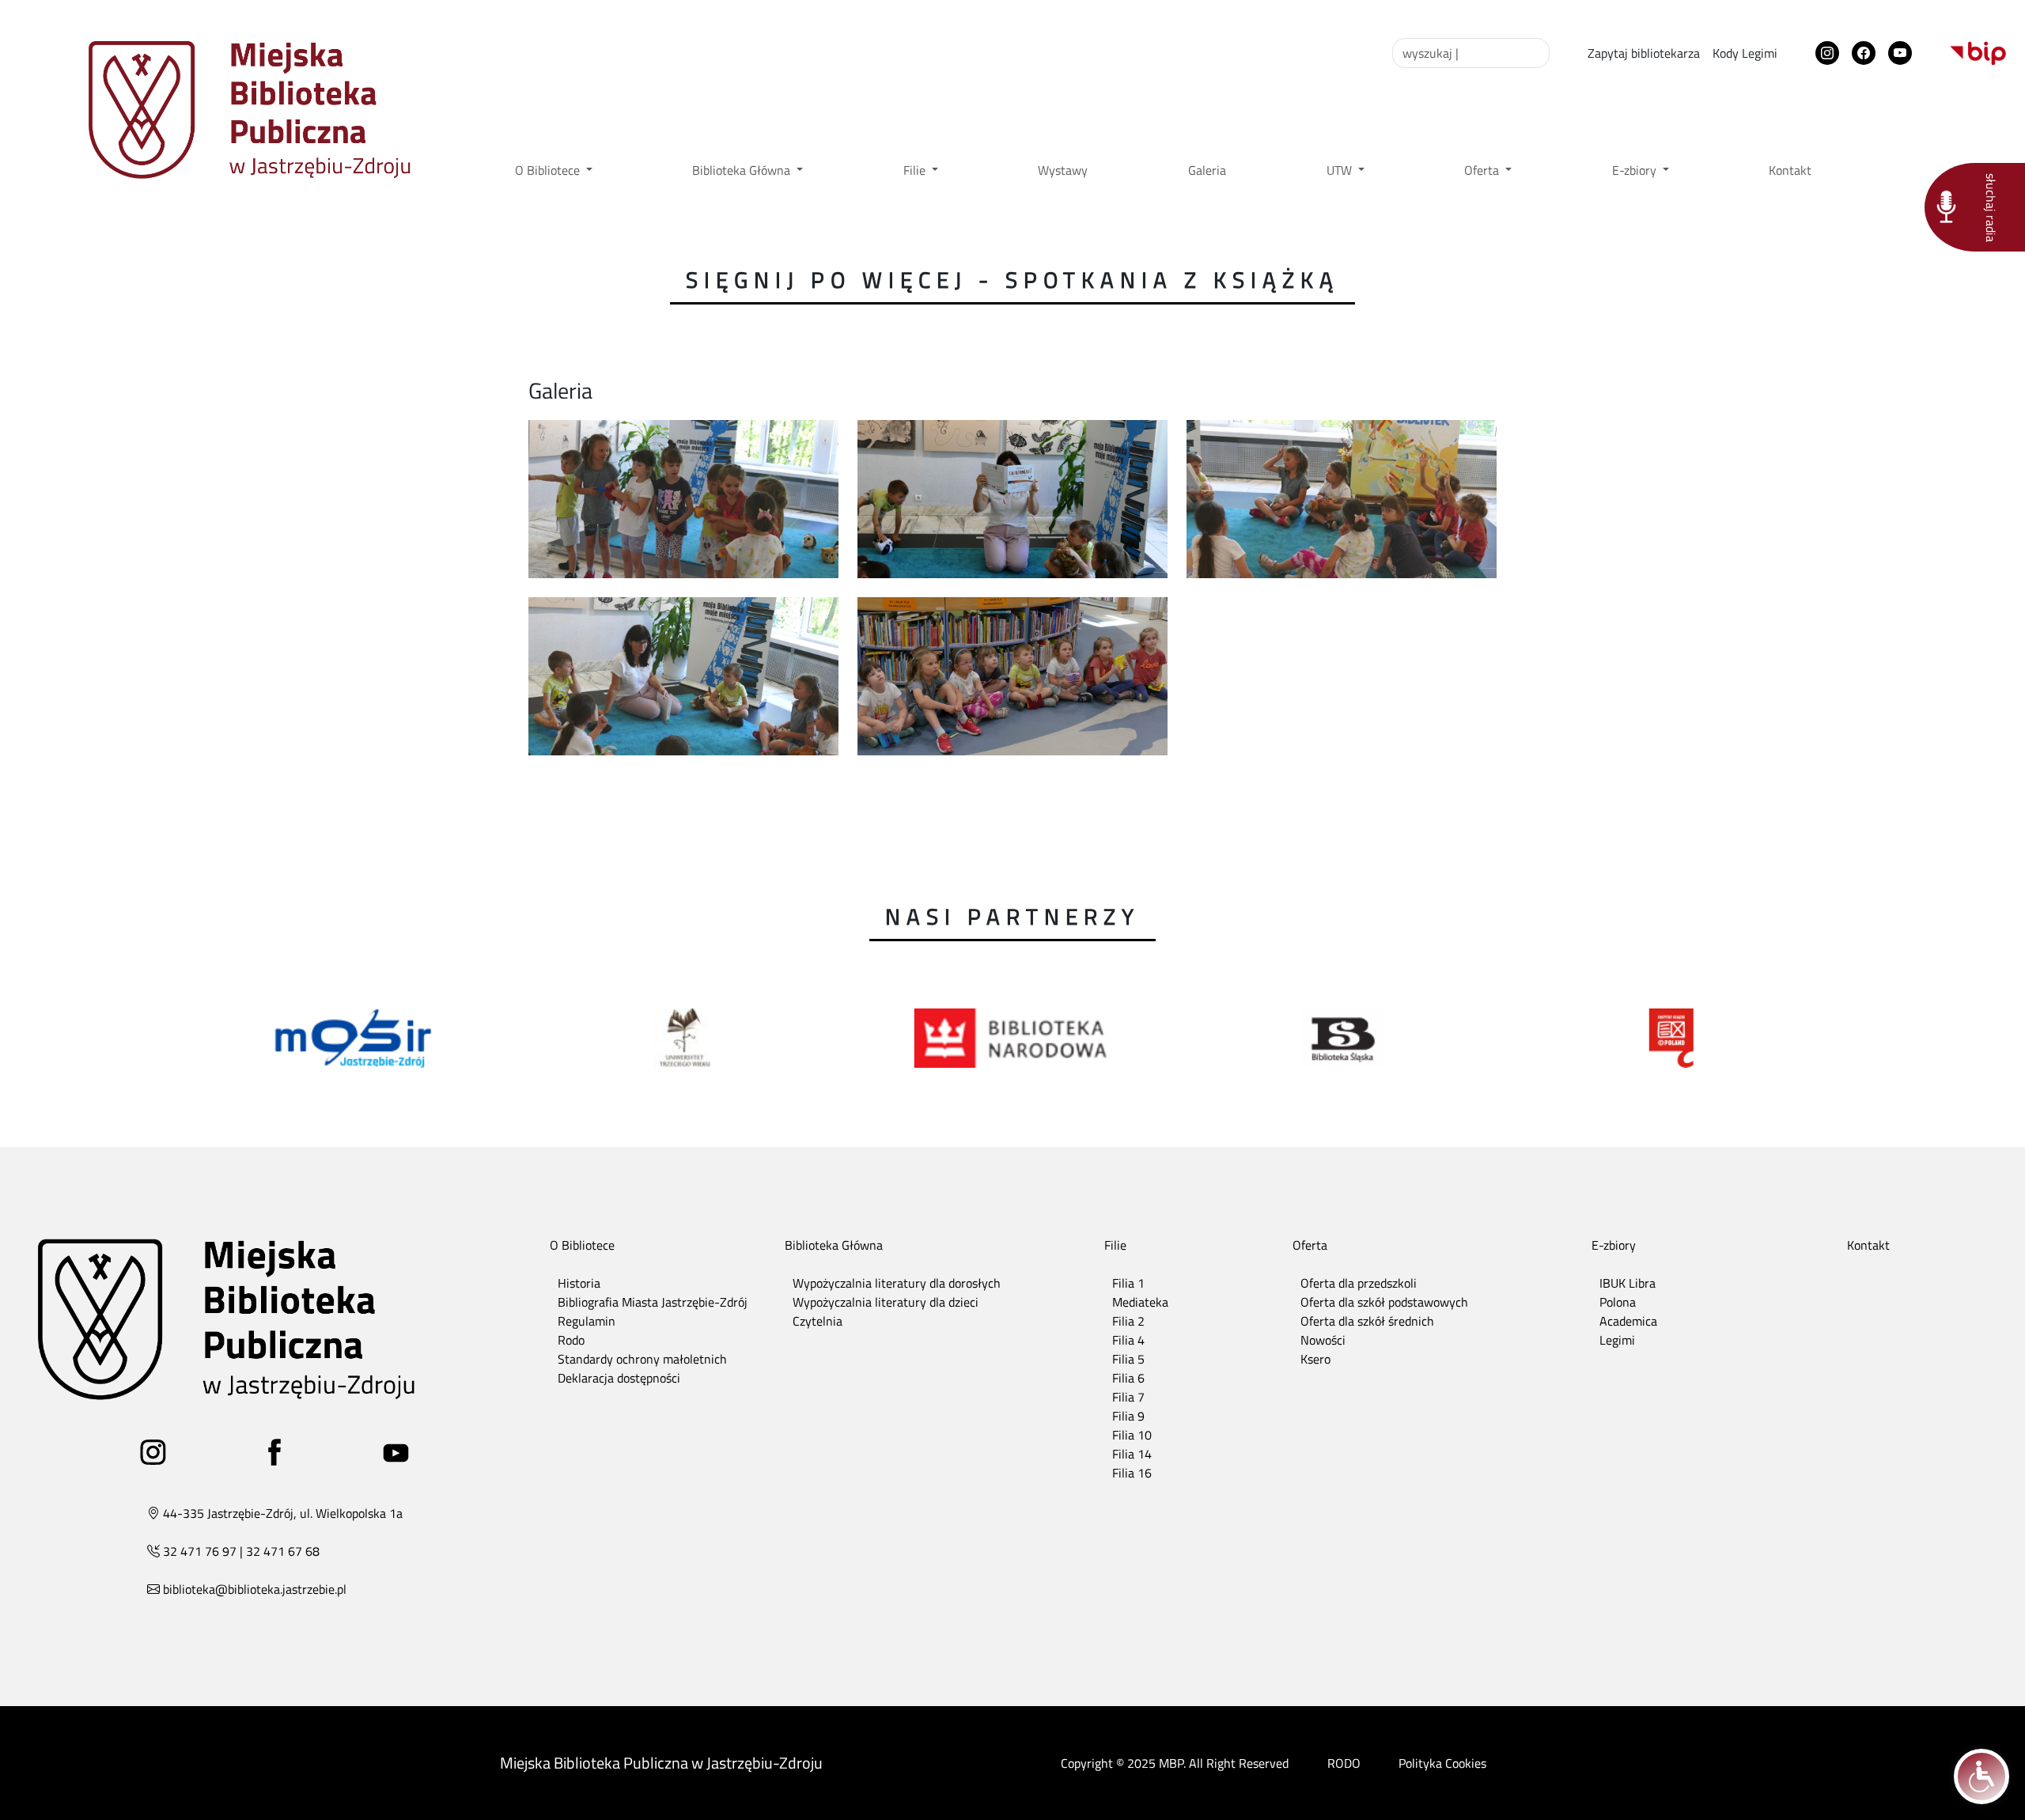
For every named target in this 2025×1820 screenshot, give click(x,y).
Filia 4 (1128, 1340)
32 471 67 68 (283, 1551)
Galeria (1207, 170)
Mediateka (1140, 1302)
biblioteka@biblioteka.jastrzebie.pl (255, 1589)
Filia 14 (1132, 1454)
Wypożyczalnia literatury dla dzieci (886, 1302)
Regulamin (587, 1321)
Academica (1628, 1321)
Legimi (1617, 1340)
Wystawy (1063, 170)
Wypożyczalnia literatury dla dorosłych (897, 1283)
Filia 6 (1128, 1378)
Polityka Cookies (1442, 1763)
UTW (1341, 170)
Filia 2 (1128, 1321)
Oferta (1483, 170)
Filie (916, 170)
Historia (579, 1283)
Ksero (1315, 1359)
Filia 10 (1132, 1435)
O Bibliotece (549, 170)
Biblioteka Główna (743, 170)
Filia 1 (1128, 1283)
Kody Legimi (1745, 53)
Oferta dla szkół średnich (1367, 1321)
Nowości (1323, 1340)
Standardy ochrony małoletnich (642, 1359)
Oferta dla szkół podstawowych (1384, 1302)
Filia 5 (1128, 1359)
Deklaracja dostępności (619, 1378)
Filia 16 (1132, 1473)
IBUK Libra (1628, 1283)
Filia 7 (1128, 1397)
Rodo (571, 1340)
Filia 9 (1128, 1416)
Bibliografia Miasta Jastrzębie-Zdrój (653, 1302)
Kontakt (1790, 170)
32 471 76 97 (200, 1551)
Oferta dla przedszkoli (1359, 1283)
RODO (1344, 1763)
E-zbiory (1636, 170)
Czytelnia (818, 1321)
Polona (1618, 1302)
